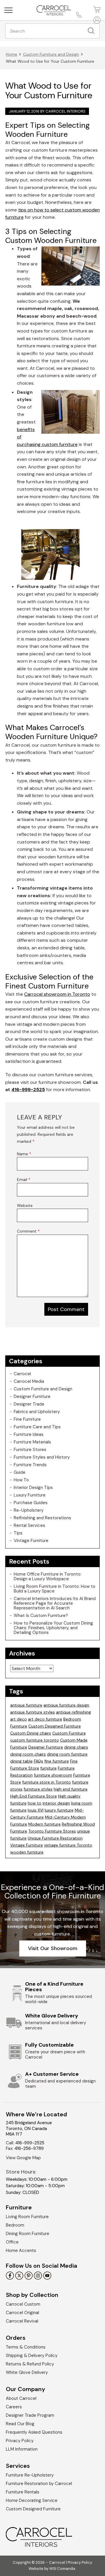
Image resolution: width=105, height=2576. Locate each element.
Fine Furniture (27, 1419)
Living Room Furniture (27, 2217)
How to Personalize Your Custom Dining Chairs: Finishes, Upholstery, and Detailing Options (53, 1628)
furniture (48, 1768)
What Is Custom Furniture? (41, 1616)
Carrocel (22, 1374)
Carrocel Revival (22, 2321)
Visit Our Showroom (53, 1948)
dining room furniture (67, 1754)
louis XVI (36, 1810)
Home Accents (21, 2250)
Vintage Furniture (31, 1541)
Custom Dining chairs (31, 1733)
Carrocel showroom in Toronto (57, 994)
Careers (14, 2407)
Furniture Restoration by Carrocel (39, 2484)
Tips (18, 1533)
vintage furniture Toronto (68, 1845)
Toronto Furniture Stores (52, 1831)
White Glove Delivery (27, 2372)
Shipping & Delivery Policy (32, 2355)
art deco (19, 1719)
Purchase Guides (31, 1503)
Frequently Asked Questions (34, 2432)
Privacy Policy (20, 2441)
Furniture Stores (30, 1450)
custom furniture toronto (35, 1740)
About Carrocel (21, 2398)
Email (24, 1179)
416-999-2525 (28, 1090)
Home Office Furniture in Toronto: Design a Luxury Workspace (48, 1576)
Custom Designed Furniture (55, 1726)
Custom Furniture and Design (51, 54)
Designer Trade (29, 1404)
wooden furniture (27, 1852)
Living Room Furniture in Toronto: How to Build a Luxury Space (55, 1589)
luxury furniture (59, 1810)
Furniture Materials (32, 1442)
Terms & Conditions (26, 2347)
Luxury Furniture (30, 1495)
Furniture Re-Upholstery (30, 2475)
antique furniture (26, 1705)
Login (96, 20)
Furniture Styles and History (42, 1457)
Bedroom (15, 2225)
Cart (96, 9)
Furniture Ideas (29, 1434)
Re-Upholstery (29, 1510)
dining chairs (76, 1747)
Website (25, 1205)
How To (21, 1480)
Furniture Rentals (23, 2492)
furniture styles (38, 1789)
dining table (21, 1761)
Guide (20, 1472)
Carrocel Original (22, 2313)
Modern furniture (44, 1824)
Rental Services (29, 1525)
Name (24, 1154)
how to (35, 1803)
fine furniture (57, 1761)
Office (12, 2242)
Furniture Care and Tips (37, 1427)
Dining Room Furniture (28, 2234)
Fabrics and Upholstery (37, 1412)
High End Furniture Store (34, 1796)
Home (12, 54)
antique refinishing (73, 1712)
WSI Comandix (62, 2569)
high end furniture (71, 1789)
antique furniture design (66, 1705)
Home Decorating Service (32, 2500)
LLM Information (22, 2449)
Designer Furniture (32, 1396)
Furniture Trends (30, 1465)
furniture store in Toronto (47, 1782)
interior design (56, 1803)
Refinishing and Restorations (42, 1518)
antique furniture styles (33, 1712)
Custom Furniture (69, 1733)
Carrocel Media (29, 1381)
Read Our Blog (20, 2424)
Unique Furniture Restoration (55, 1838)
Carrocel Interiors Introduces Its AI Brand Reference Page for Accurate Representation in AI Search (55, 1603)
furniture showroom (53, 1775)
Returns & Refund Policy (30, 2364)
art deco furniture (45, 1719)
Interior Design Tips (33, 1487)
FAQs (38, 1761)
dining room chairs (28, 1754)
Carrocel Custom (23, 2304)
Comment (28, 1231)
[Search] (92, 31)
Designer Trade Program (30, 2415)
